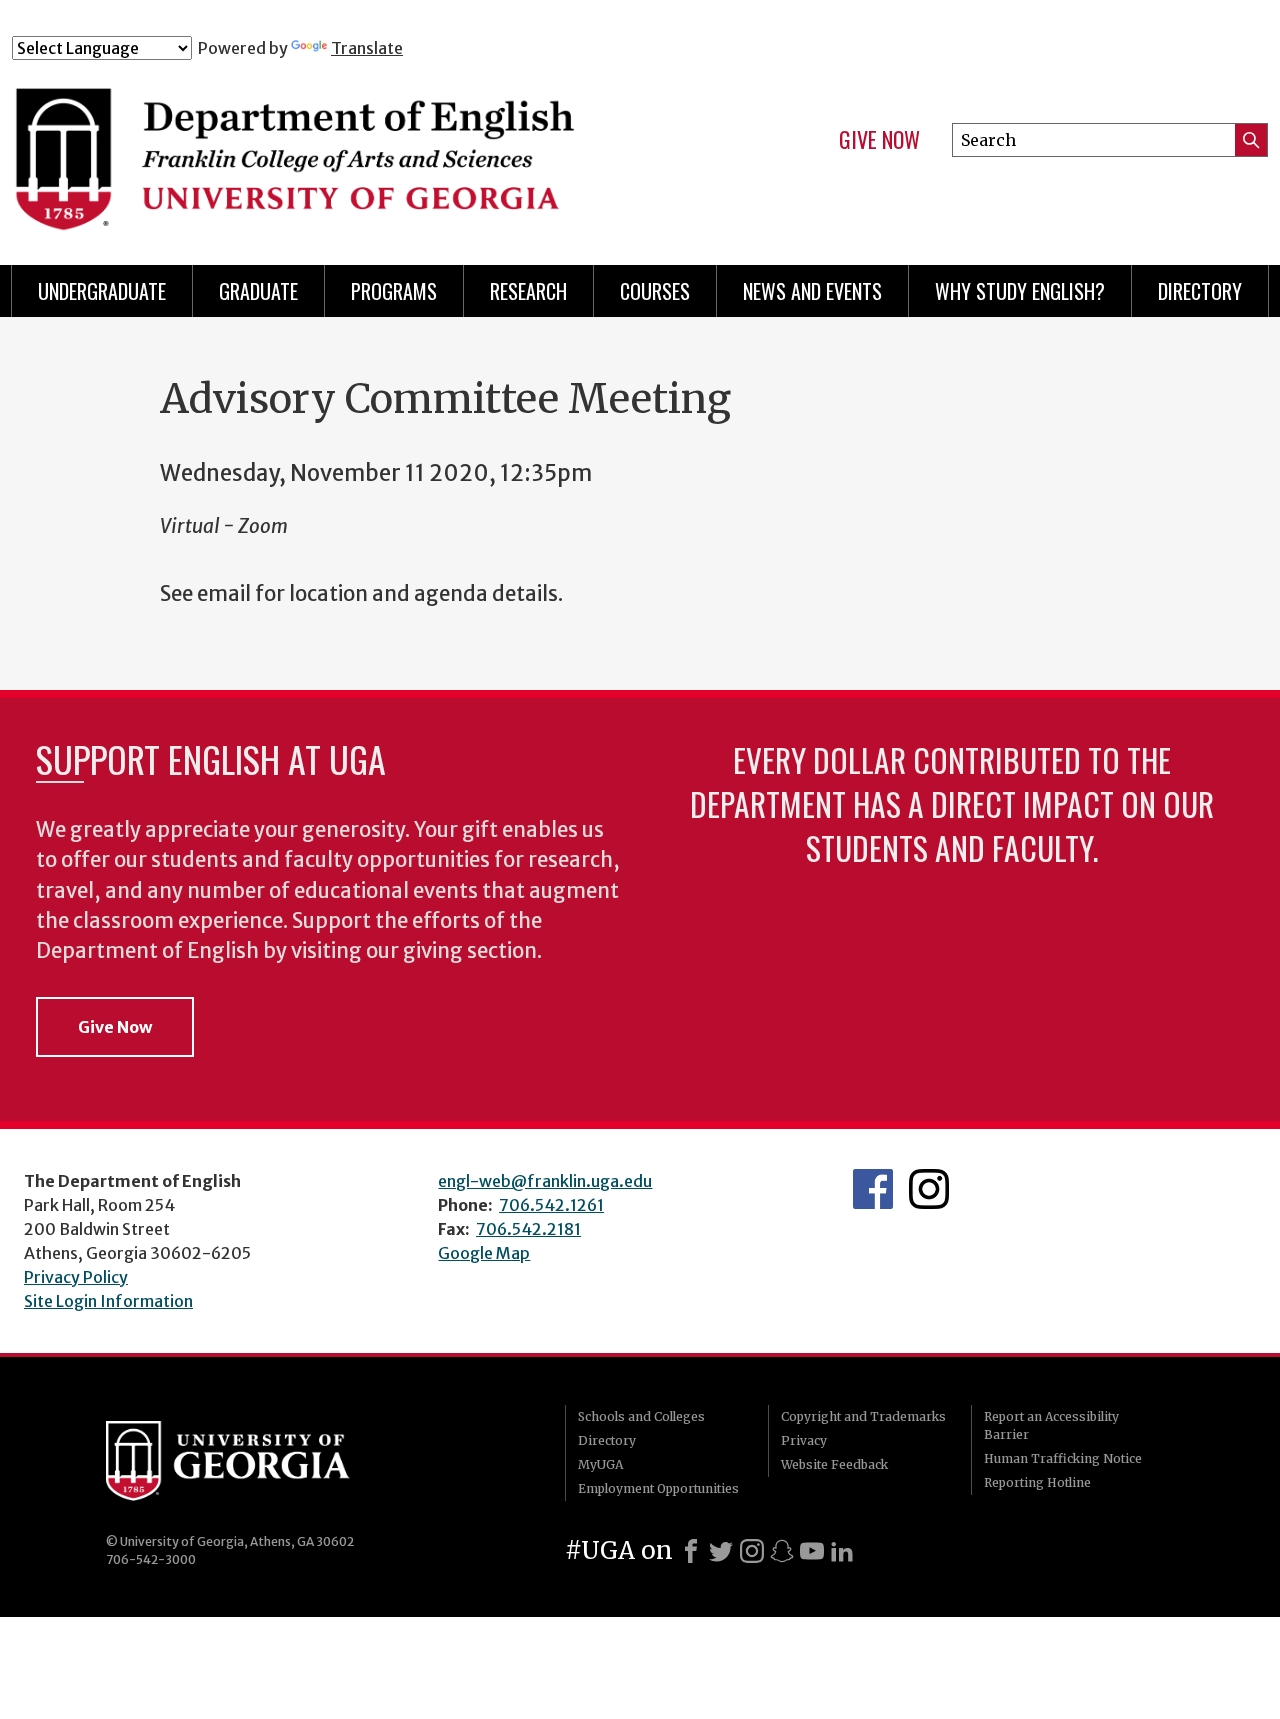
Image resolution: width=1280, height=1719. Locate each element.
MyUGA (600, 1464)
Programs (394, 291)
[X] (721, 1551)
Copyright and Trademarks (863, 1416)
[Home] (359, 148)
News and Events (812, 291)
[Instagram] (752, 1551)
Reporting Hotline (1037, 1482)
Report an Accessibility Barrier (1051, 1425)
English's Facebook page (873, 1189)
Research (528, 291)
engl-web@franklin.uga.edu (545, 1181)
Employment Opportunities (658, 1488)
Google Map (484, 1253)
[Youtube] (812, 1551)
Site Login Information (108, 1301)
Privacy (804, 1440)
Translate (367, 48)
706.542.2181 (528, 1229)
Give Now (879, 140)
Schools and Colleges (641, 1416)
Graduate (258, 291)
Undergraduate (102, 291)
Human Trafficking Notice (1063, 1458)
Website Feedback (834, 1464)
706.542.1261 (551, 1205)
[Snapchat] (782, 1551)
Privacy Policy (76, 1277)
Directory (1200, 291)
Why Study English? (1020, 291)
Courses (655, 291)
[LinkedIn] (842, 1551)
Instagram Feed (929, 1189)
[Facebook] (691, 1551)
